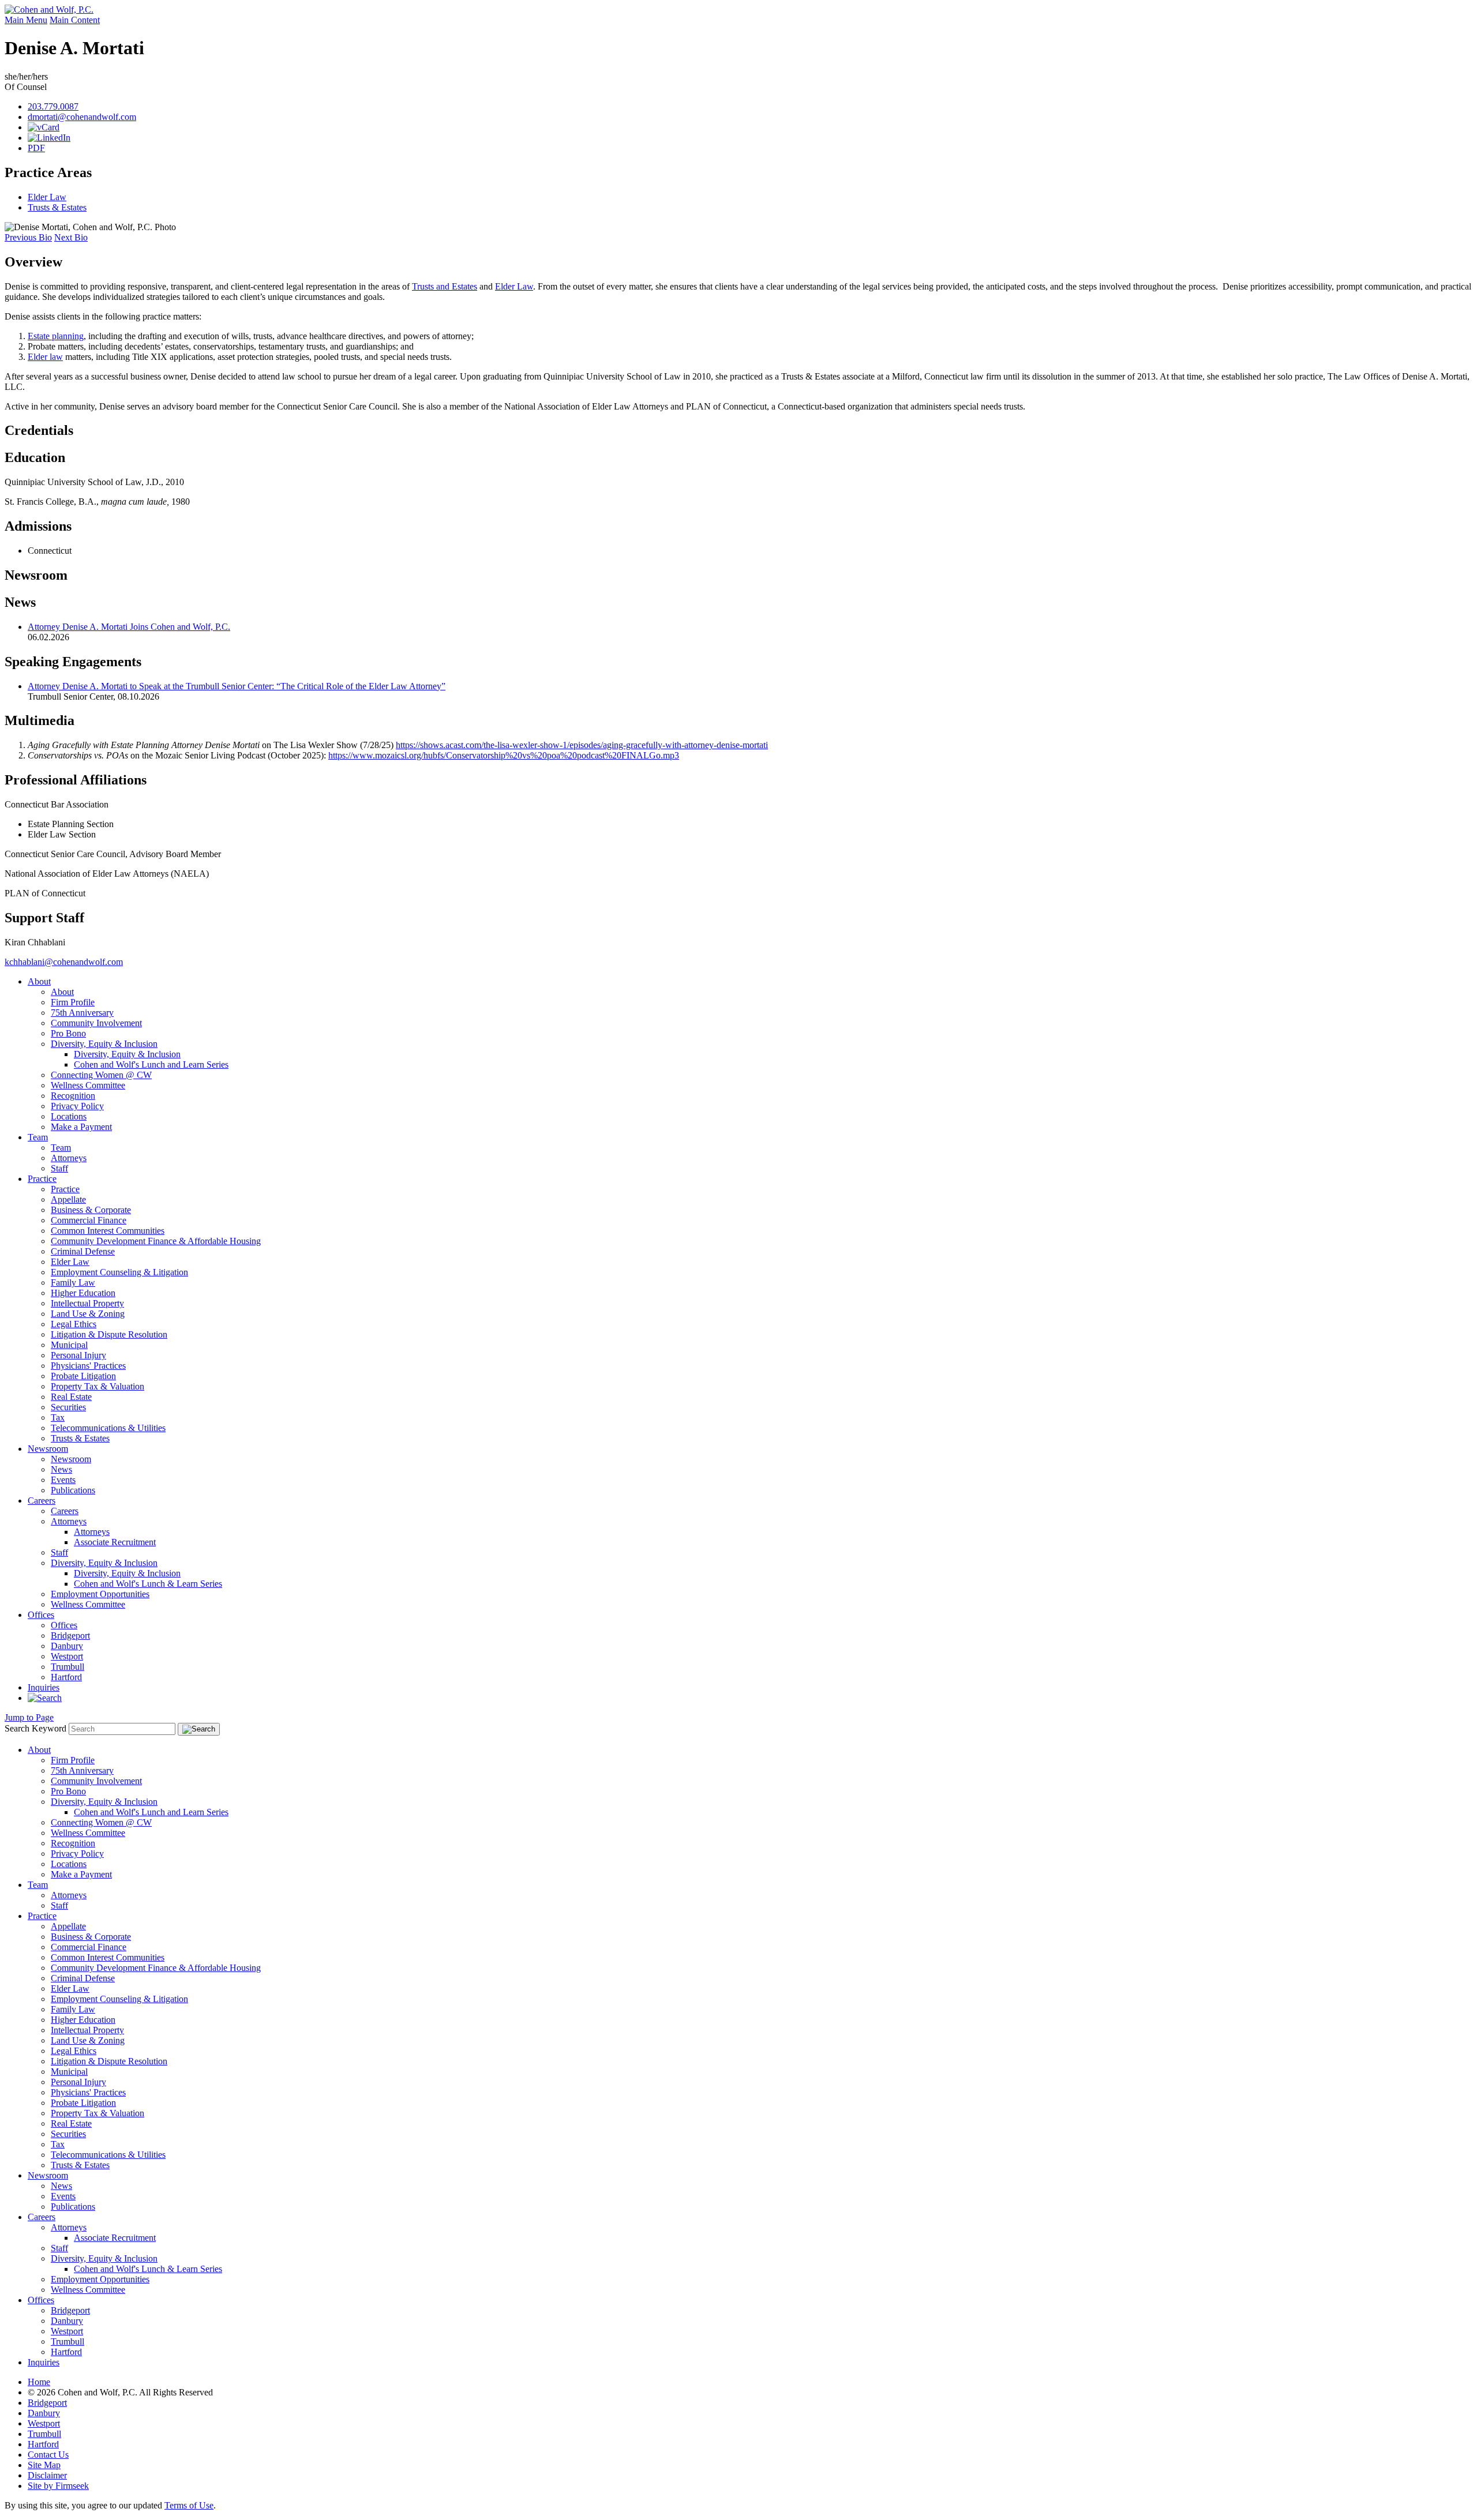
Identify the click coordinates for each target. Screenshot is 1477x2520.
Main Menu (26, 20)
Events (63, 1480)
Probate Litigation (83, 1376)
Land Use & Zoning (88, 1314)
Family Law (73, 1282)
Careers (42, 1501)
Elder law (45, 357)
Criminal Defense (83, 1251)
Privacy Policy (77, 1106)
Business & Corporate (91, 1210)
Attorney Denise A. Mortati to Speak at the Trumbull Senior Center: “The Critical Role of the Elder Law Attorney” (237, 686)
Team (38, 1137)
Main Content (75, 20)
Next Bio (71, 237)
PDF (36, 148)
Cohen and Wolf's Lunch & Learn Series (148, 1584)
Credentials (39, 430)
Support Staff (44, 918)
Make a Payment (81, 1127)
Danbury (67, 1646)
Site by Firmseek (58, 2486)
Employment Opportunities (100, 1594)
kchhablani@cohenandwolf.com (64, 962)
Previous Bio (28, 237)
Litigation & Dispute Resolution (109, 1334)
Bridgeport (70, 1635)
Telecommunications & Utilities (108, 1428)
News (61, 1469)
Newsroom (36, 575)
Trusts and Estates (445, 286)
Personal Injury (78, 1355)
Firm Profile (73, 1002)
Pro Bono (68, 1033)
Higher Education (83, 1293)
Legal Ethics (74, 1324)
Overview (33, 262)
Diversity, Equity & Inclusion (104, 1044)
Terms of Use (189, 2505)
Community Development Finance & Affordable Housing (156, 1241)
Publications (73, 1490)
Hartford (66, 1677)
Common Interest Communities (108, 1231)
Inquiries (44, 1687)
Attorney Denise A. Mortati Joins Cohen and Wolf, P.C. (129, 627)
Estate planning (56, 336)
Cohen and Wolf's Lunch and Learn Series (151, 1064)
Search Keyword (35, 1728)
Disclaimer (47, 2475)
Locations (69, 1116)
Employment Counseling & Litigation (119, 1272)
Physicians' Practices (88, 1366)
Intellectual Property (87, 1303)
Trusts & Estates (57, 207)
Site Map (44, 2465)
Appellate (68, 1199)
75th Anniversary (82, 1013)
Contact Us (48, 2455)
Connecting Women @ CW (101, 1075)
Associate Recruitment (115, 1542)
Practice (42, 1179)
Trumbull (68, 1667)
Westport (67, 1656)
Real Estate (71, 1397)
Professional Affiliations (76, 780)
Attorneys (69, 1158)
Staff (59, 1168)
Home (39, 2382)
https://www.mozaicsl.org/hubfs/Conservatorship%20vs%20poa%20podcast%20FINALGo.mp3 (504, 755)
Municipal (69, 1345)
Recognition (73, 1096)
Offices (41, 1615)
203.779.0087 (53, 106)
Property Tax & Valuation (98, 1386)
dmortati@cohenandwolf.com (82, 117)
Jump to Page (29, 1717)
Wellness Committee (88, 1085)
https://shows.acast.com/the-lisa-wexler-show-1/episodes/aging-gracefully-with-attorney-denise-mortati (582, 745)
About (39, 981)
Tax (58, 1417)
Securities (68, 1407)
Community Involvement (96, 1023)
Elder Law (47, 197)
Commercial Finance (89, 1220)
